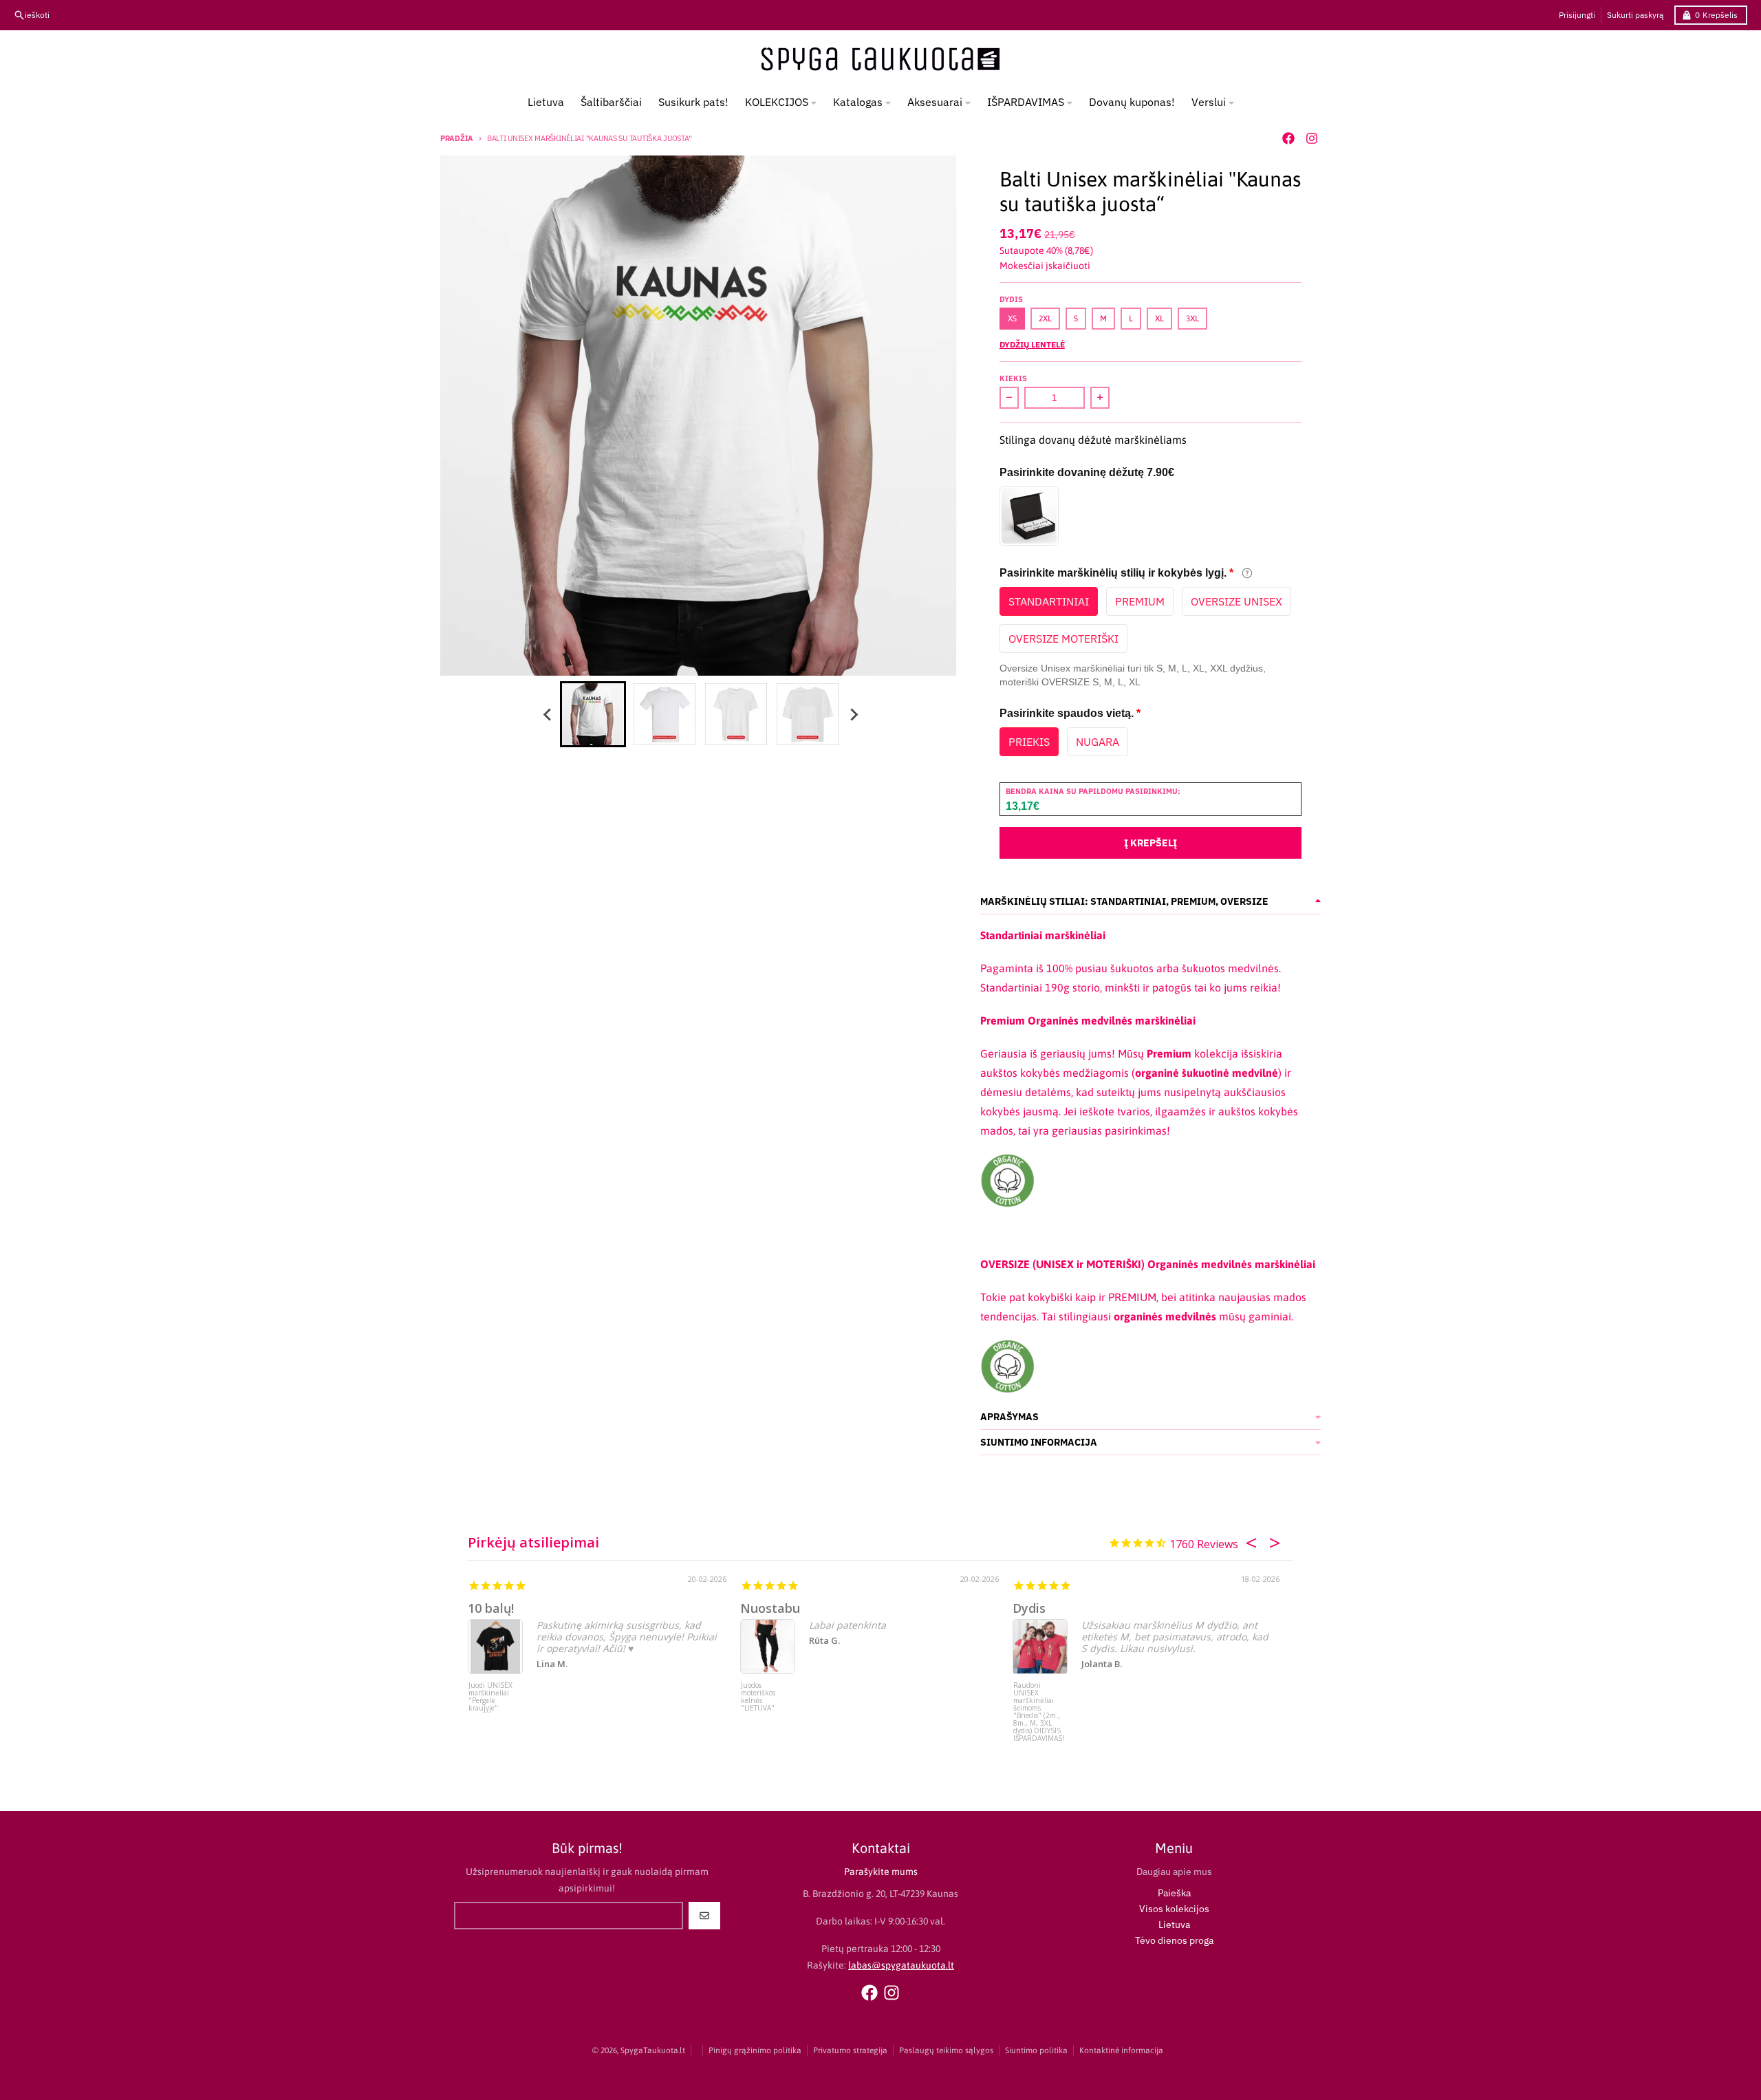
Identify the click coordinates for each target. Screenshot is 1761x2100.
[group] (593, 714)
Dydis (1029, 1608)
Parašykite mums (881, 1872)
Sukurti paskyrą (1635, 15)
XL (1159, 319)
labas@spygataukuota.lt (901, 1965)
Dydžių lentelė (1032, 344)
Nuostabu (770, 1608)
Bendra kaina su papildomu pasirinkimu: (1093, 791)
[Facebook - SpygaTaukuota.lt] (1288, 138)
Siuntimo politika (1036, 2050)
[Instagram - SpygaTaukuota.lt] (1312, 138)
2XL (1045, 319)
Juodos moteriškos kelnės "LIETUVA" (758, 1697)
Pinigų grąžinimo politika (755, 2050)
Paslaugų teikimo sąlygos (946, 2050)
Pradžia (457, 138)
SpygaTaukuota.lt (653, 2050)
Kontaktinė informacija (1121, 2050)
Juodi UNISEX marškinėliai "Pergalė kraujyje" (490, 1697)
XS (1012, 319)
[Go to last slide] (548, 714)
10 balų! (491, 1608)
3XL (1192, 319)
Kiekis (1013, 378)
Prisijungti (1577, 15)
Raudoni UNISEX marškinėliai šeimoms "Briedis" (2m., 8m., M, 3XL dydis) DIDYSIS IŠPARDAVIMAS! (1039, 1707)
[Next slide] (853, 714)
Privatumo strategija (850, 2050)
